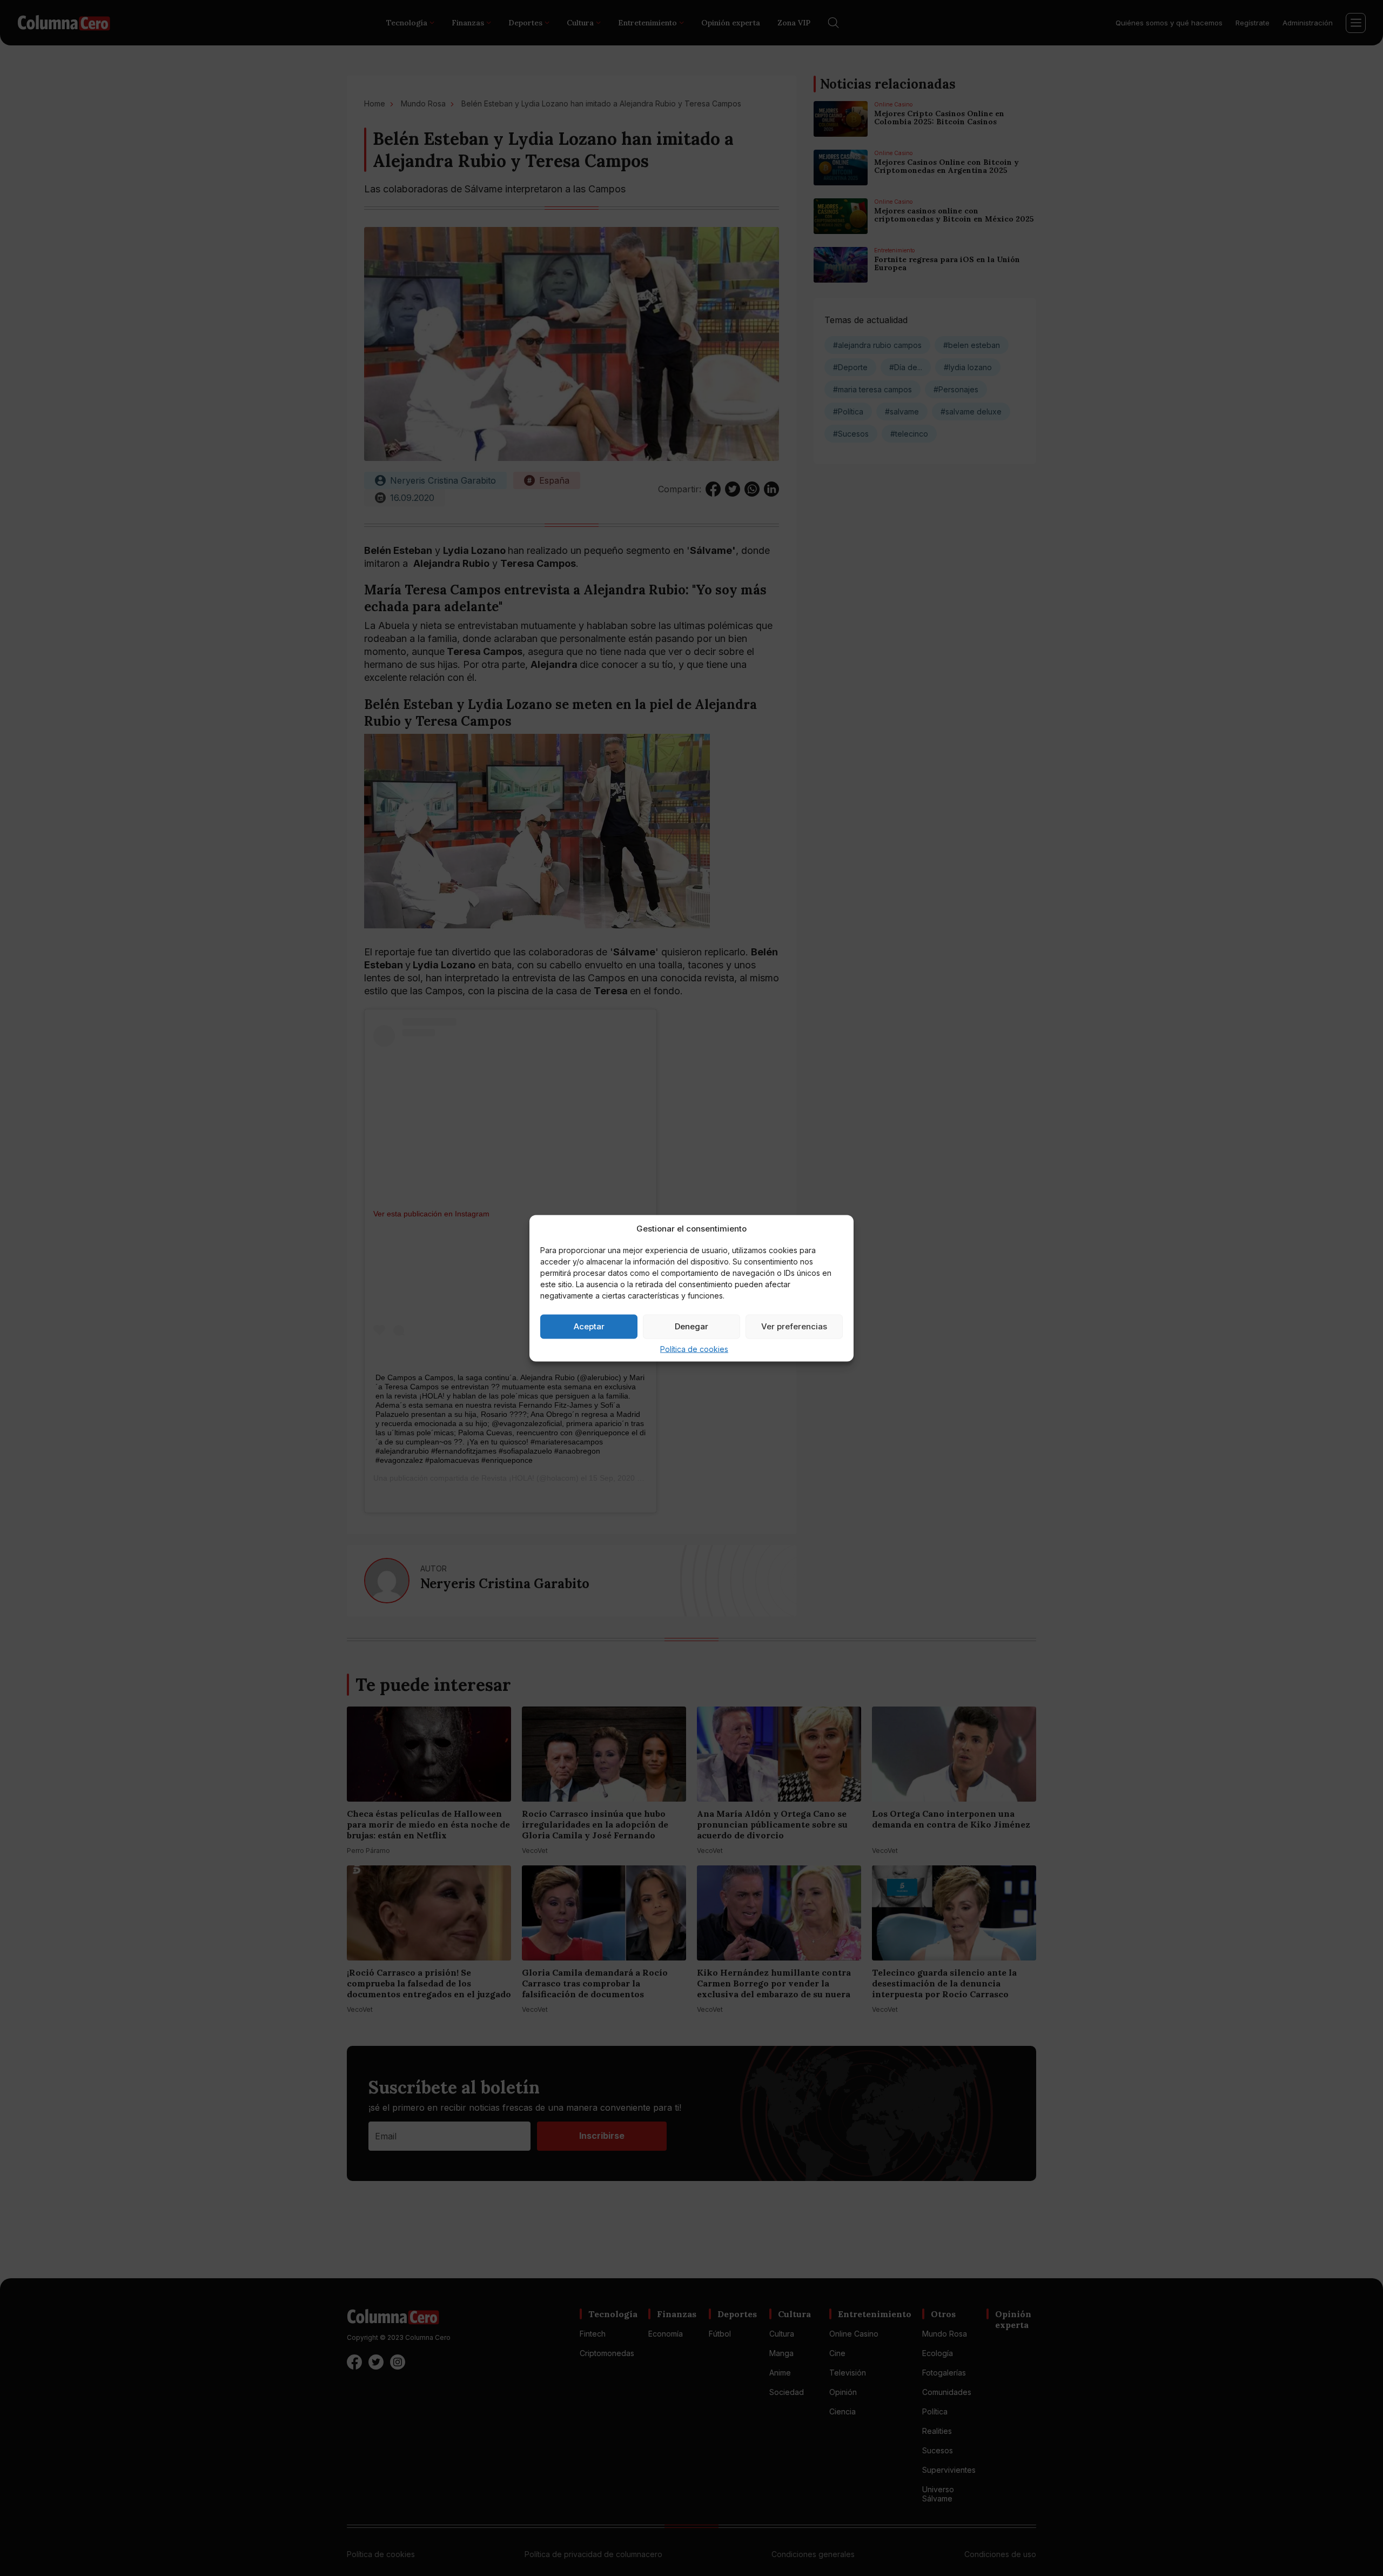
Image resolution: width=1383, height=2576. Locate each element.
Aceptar (589, 1326)
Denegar (691, 1326)
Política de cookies (694, 1349)
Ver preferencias (794, 1326)
